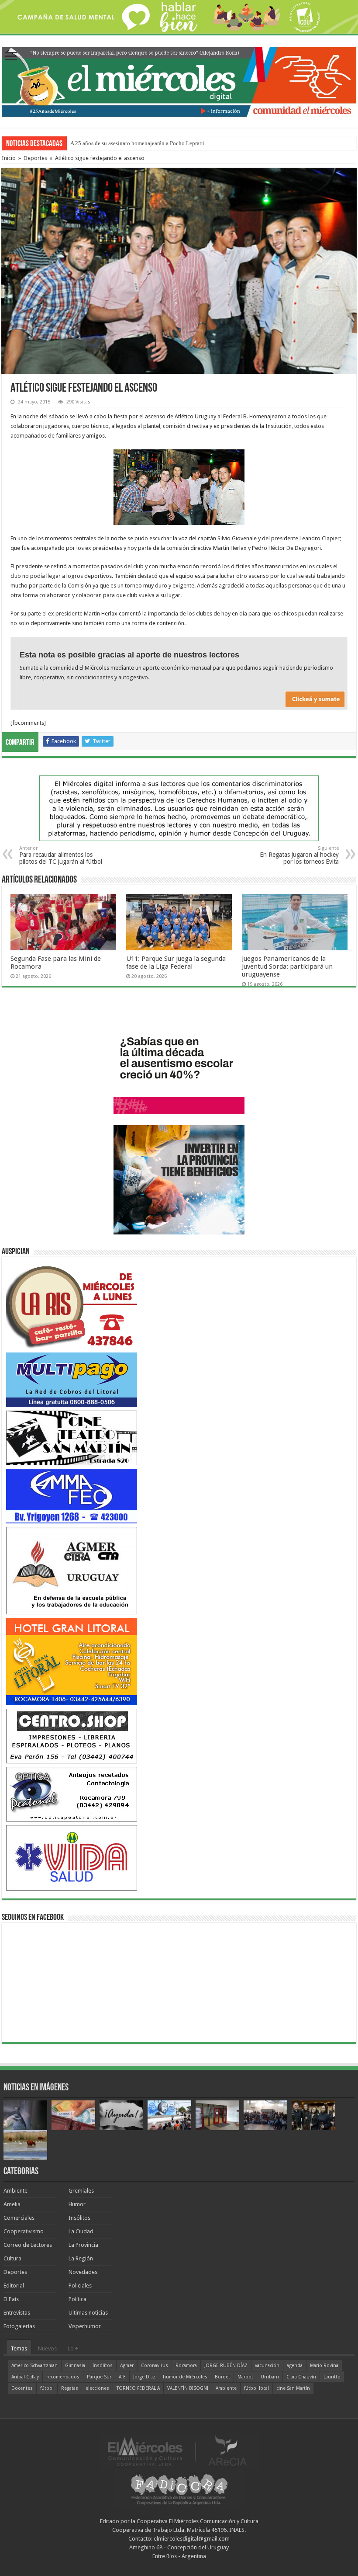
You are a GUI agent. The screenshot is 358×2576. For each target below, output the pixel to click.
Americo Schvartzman (34, 2366)
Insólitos (79, 2218)
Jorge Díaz (144, 2377)
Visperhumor (85, 2326)
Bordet (222, 2377)
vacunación (267, 2366)
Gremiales (81, 2191)
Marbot (245, 2377)
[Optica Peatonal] (72, 1794)
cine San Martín (293, 2388)
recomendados (63, 2377)
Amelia (12, 2204)
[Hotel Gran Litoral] (72, 1661)
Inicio (9, 158)
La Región (81, 2258)
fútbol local (256, 2388)
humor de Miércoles (185, 2377)
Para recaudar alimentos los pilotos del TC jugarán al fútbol (61, 855)
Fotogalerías (19, 2326)
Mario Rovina (324, 2366)
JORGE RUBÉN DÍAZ (226, 2366)
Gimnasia (75, 2366)
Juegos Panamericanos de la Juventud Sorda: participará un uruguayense (287, 966)
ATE (122, 2377)
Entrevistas (17, 2313)
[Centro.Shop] (72, 1736)
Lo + (73, 2348)
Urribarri (270, 2377)
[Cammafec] (72, 1496)
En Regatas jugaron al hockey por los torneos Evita (299, 855)
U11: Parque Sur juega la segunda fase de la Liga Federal (176, 963)
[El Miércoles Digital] (179, 80)
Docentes (22, 2388)
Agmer (127, 2366)
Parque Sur (99, 2377)
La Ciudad (81, 2231)
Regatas (70, 2388)
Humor (77, 2204)
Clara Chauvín (301, 2377)
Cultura (12, 2258)
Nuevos (47, 2348)
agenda (295, 2366)
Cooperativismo (24, 2231)
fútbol (47, 2388)
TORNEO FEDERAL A (138, 2388)
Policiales (80, 2286)
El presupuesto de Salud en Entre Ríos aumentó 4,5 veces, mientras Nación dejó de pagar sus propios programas (202, 143)
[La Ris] (72, 1305)
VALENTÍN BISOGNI (188, 2388)
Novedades (83, 2272)
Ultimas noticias (88, 2313)
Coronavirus (155, 2366)
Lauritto (332, 2377)
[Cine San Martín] (72, 1437)
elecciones (97, 2388)
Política (77, 2299)
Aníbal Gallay (25, 2377)
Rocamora (186, 2366)
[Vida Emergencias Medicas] (72, 1858)
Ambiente (15, 2191)
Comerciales (19, 2218)
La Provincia (83, 2245)
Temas (19, 2348)
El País (11, 2299)
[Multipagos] (72, 1379)
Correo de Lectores (28, 2245)
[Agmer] (72, 1570)
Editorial (14, 2286)
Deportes (35, 158)
